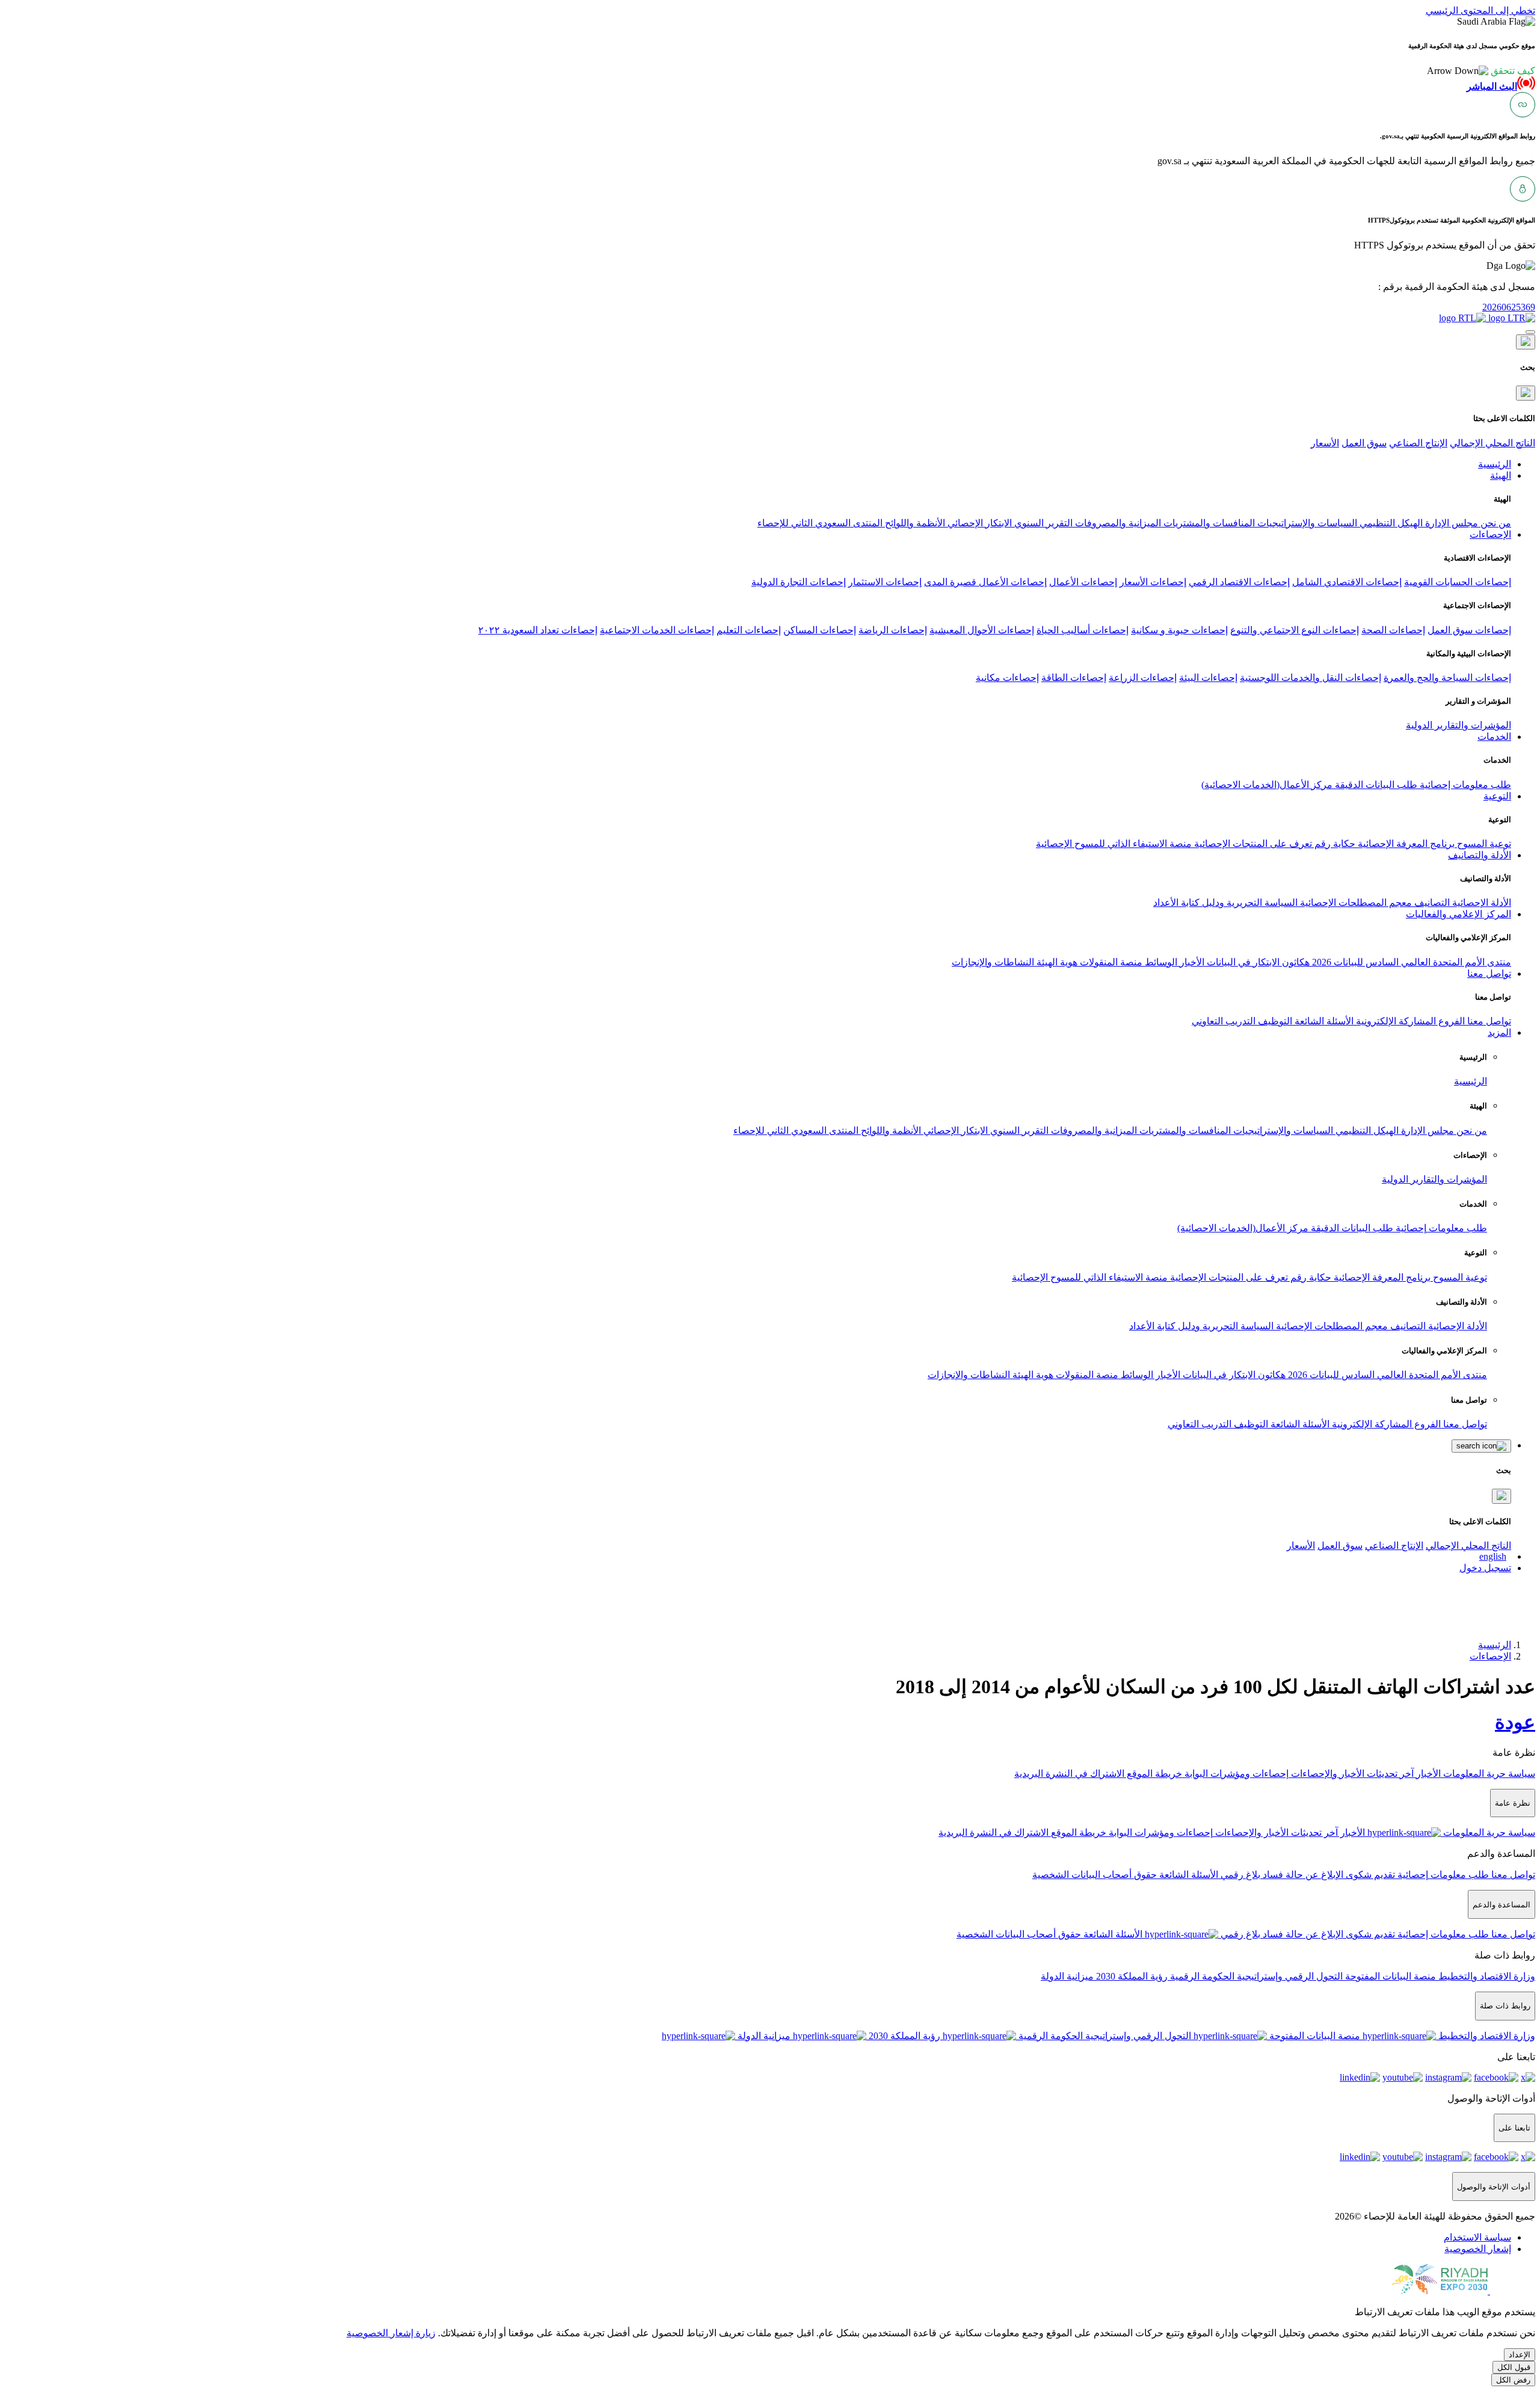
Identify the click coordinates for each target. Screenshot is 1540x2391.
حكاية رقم (1334, 844)
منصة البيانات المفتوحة (1389, 1976)
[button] (1481, 71)
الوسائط (1160, 962)
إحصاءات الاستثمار (885, 582)
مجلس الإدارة (1450, 523)
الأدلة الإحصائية (1480, 903)
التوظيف (1274, 1021)
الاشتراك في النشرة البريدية (1069, 1774)
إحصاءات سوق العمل (1469, 630)
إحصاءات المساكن (820, 630)
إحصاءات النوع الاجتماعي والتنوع (1295, 630)
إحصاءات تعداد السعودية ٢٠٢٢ (538, 630)
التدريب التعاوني (1224, 1021)
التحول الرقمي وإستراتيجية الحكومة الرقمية (1255, 1976)
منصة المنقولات (1110, 962)
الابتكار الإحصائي (978, 523)
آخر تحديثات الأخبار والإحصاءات (1351, 1774)
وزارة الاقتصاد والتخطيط (1486, 1976)
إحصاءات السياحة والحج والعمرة (1447, 678)
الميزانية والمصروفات (1117, 523)
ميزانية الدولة (1067, 1976)
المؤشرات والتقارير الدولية (1458, 725)
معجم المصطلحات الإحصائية (1355, 903)
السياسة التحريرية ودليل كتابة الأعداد (1225, 903)
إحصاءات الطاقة (1074, 678)
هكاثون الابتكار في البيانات (1257, 962)
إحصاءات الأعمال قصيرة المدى (985, 582)
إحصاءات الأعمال (1083, 582)
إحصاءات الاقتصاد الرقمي (1239, 582)
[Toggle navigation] (1530, 332)
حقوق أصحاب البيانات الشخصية (1095, 1875)
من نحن (1495, 523)
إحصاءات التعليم (749, 630)
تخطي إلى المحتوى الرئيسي (1480, 11)
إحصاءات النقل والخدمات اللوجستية (1311, 678)
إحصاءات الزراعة (1143, 678)
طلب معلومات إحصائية (1464, 785)
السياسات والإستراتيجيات (1306, 523)
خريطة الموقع (1153, 1774)
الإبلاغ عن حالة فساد (1302, 1875)
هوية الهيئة (1056, 962)
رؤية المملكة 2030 (1131, 1976)
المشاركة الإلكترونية (1395, 1021)
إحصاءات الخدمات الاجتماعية (657, 630)
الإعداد (1520, 2355)
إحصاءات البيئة (1208, 678)
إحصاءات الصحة (1393, 630)
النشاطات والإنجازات (993, 962)
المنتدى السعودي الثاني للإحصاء (820, 523)
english (1493, 1556)
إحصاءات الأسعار (1153, 582)
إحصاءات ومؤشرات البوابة (1235, 1774)
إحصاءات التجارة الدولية (799, 582)
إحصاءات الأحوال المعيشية (982, 630)
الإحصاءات (1490, 1656)
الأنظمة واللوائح (914, 523)
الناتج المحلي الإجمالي (1492, 443)
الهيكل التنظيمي (1390, 523)
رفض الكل (1513, 2380)
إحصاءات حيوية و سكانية (1179, 630)
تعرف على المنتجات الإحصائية (1252, 844)
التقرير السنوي (1042, 523)
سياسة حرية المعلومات (1488, 1774)
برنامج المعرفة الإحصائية (1405, 844)
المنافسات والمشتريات (1208, 523)
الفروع (1450, 1021)
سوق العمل (1364, 443)
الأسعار (1325, 443)
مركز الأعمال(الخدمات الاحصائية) (1267, 785)
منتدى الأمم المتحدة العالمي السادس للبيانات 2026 (1410, 962)
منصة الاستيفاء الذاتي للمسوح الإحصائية (1114, 844)
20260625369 (1509, 307)
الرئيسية (1471, 1081)
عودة (1515, 1722)
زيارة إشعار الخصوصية (391, 2333)
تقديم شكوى (1369, 1875)
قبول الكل (1514, 2367)
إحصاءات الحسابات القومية (1458, 582)
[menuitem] (1477, 2237)
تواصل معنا (1488, 1021)
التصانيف (1431, 903)
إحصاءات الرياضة (893, 630)
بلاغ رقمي (1239, 1875)
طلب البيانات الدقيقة (1375, 785)
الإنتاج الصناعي (1418, 443)
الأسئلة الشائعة (1323, 1021)
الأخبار (1191, 962)
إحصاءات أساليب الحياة (1083, 630)
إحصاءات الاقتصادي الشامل (1347, 582)
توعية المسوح (1483, 844)
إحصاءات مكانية (1007, 678)
